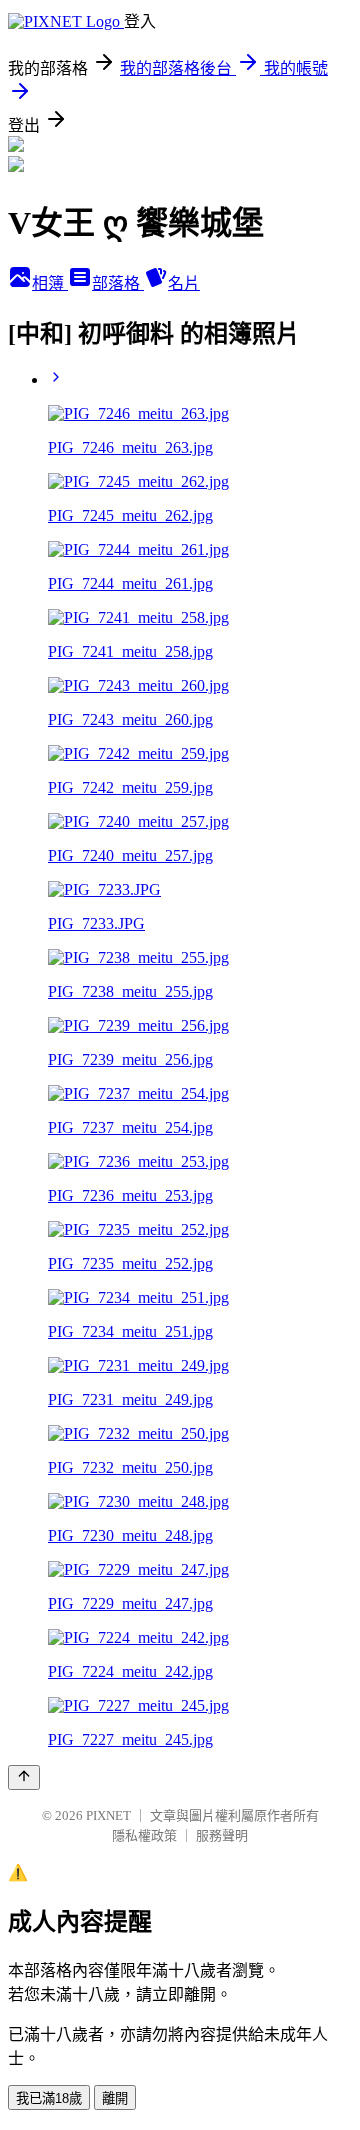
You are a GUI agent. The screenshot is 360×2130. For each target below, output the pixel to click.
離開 (115, 2098)
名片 (184, 283)
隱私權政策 (144, 1835)
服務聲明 (222, 1835)
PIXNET (108, 1815)
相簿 (50, 283)
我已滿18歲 (49, 2098)
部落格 (118, 283)
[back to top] (24, 1777)
